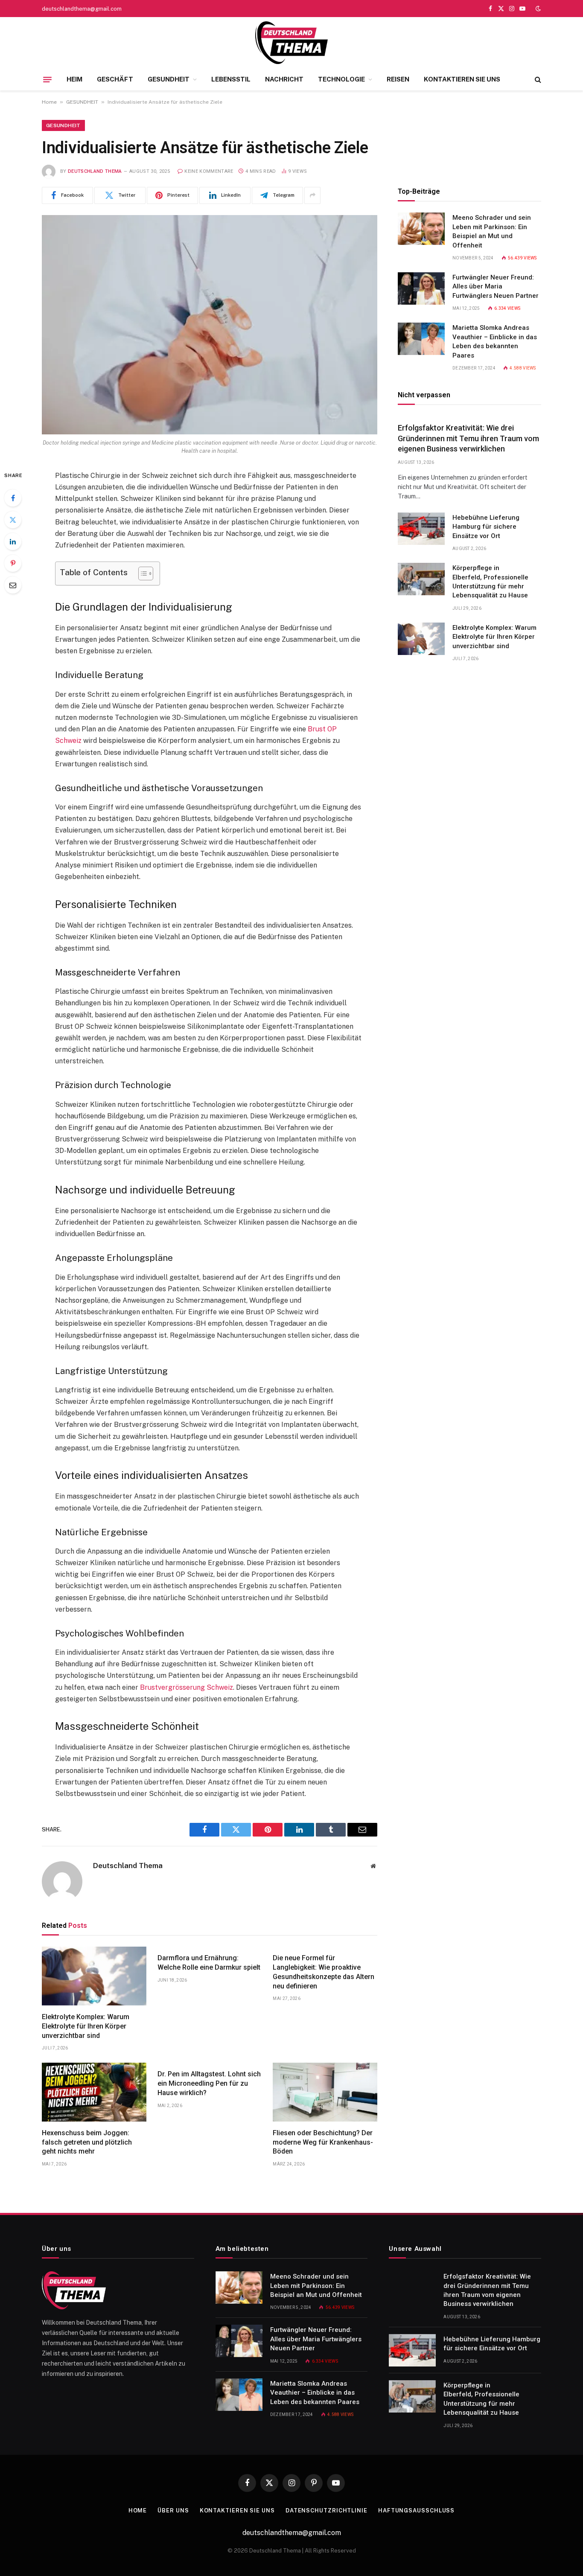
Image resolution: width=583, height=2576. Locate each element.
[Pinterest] (13, 563)
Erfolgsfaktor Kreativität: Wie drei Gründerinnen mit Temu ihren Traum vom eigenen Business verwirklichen (468, 438)
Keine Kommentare (209, 171)
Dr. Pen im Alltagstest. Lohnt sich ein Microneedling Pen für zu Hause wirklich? (209, 2083)
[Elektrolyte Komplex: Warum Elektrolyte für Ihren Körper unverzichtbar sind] (94, 1976)
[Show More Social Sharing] (312, 195)
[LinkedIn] (13, 541)
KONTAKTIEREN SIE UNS (462, 79)
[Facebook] (13, 498)
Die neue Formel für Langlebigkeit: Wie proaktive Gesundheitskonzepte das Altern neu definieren (324, 1972)
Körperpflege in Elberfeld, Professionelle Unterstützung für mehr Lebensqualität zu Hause (490, 582)
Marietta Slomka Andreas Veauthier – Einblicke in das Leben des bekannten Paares (495, 341)
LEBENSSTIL (231, 79)
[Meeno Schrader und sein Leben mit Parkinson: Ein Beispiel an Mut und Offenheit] (421, 229)
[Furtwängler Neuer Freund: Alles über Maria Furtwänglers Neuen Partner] (421, 288)
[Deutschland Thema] (291, 43)
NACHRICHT (284, 79)
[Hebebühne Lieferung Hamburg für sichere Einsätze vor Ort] (421, 529)
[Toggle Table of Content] (141, 573)
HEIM (74, 79)
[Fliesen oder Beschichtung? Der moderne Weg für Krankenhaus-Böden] (325, 2092)
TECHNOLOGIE (341, 79)
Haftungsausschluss (416, 2511)
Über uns (173, 2511)
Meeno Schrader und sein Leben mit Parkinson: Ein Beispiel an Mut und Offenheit (492, 231)
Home (49, 102)
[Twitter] (13, 520)
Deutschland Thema (95, 171)
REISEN (398, 79)
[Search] (537, 80)
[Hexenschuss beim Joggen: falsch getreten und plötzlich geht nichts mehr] (94, 2092)
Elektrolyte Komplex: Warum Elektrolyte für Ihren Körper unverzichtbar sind (86, 2026)
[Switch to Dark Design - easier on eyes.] (537, 9)
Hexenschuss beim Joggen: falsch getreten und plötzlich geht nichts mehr (87, 2142)
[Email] (13, 585)
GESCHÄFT (115, 79)
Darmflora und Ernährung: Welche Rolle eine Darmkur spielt (209, 1963)
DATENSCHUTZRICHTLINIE (326, 2511)
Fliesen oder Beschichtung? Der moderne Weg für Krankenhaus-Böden (323, 2142)
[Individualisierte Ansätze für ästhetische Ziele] (210, 325)
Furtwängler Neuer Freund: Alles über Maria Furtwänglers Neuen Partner (496, 287)
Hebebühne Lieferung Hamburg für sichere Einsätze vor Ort (486, 527)
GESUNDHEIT (169, 79)
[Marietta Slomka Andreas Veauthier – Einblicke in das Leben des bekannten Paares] (421, 339)
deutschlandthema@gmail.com (82, 9)
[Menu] (47, 79)
